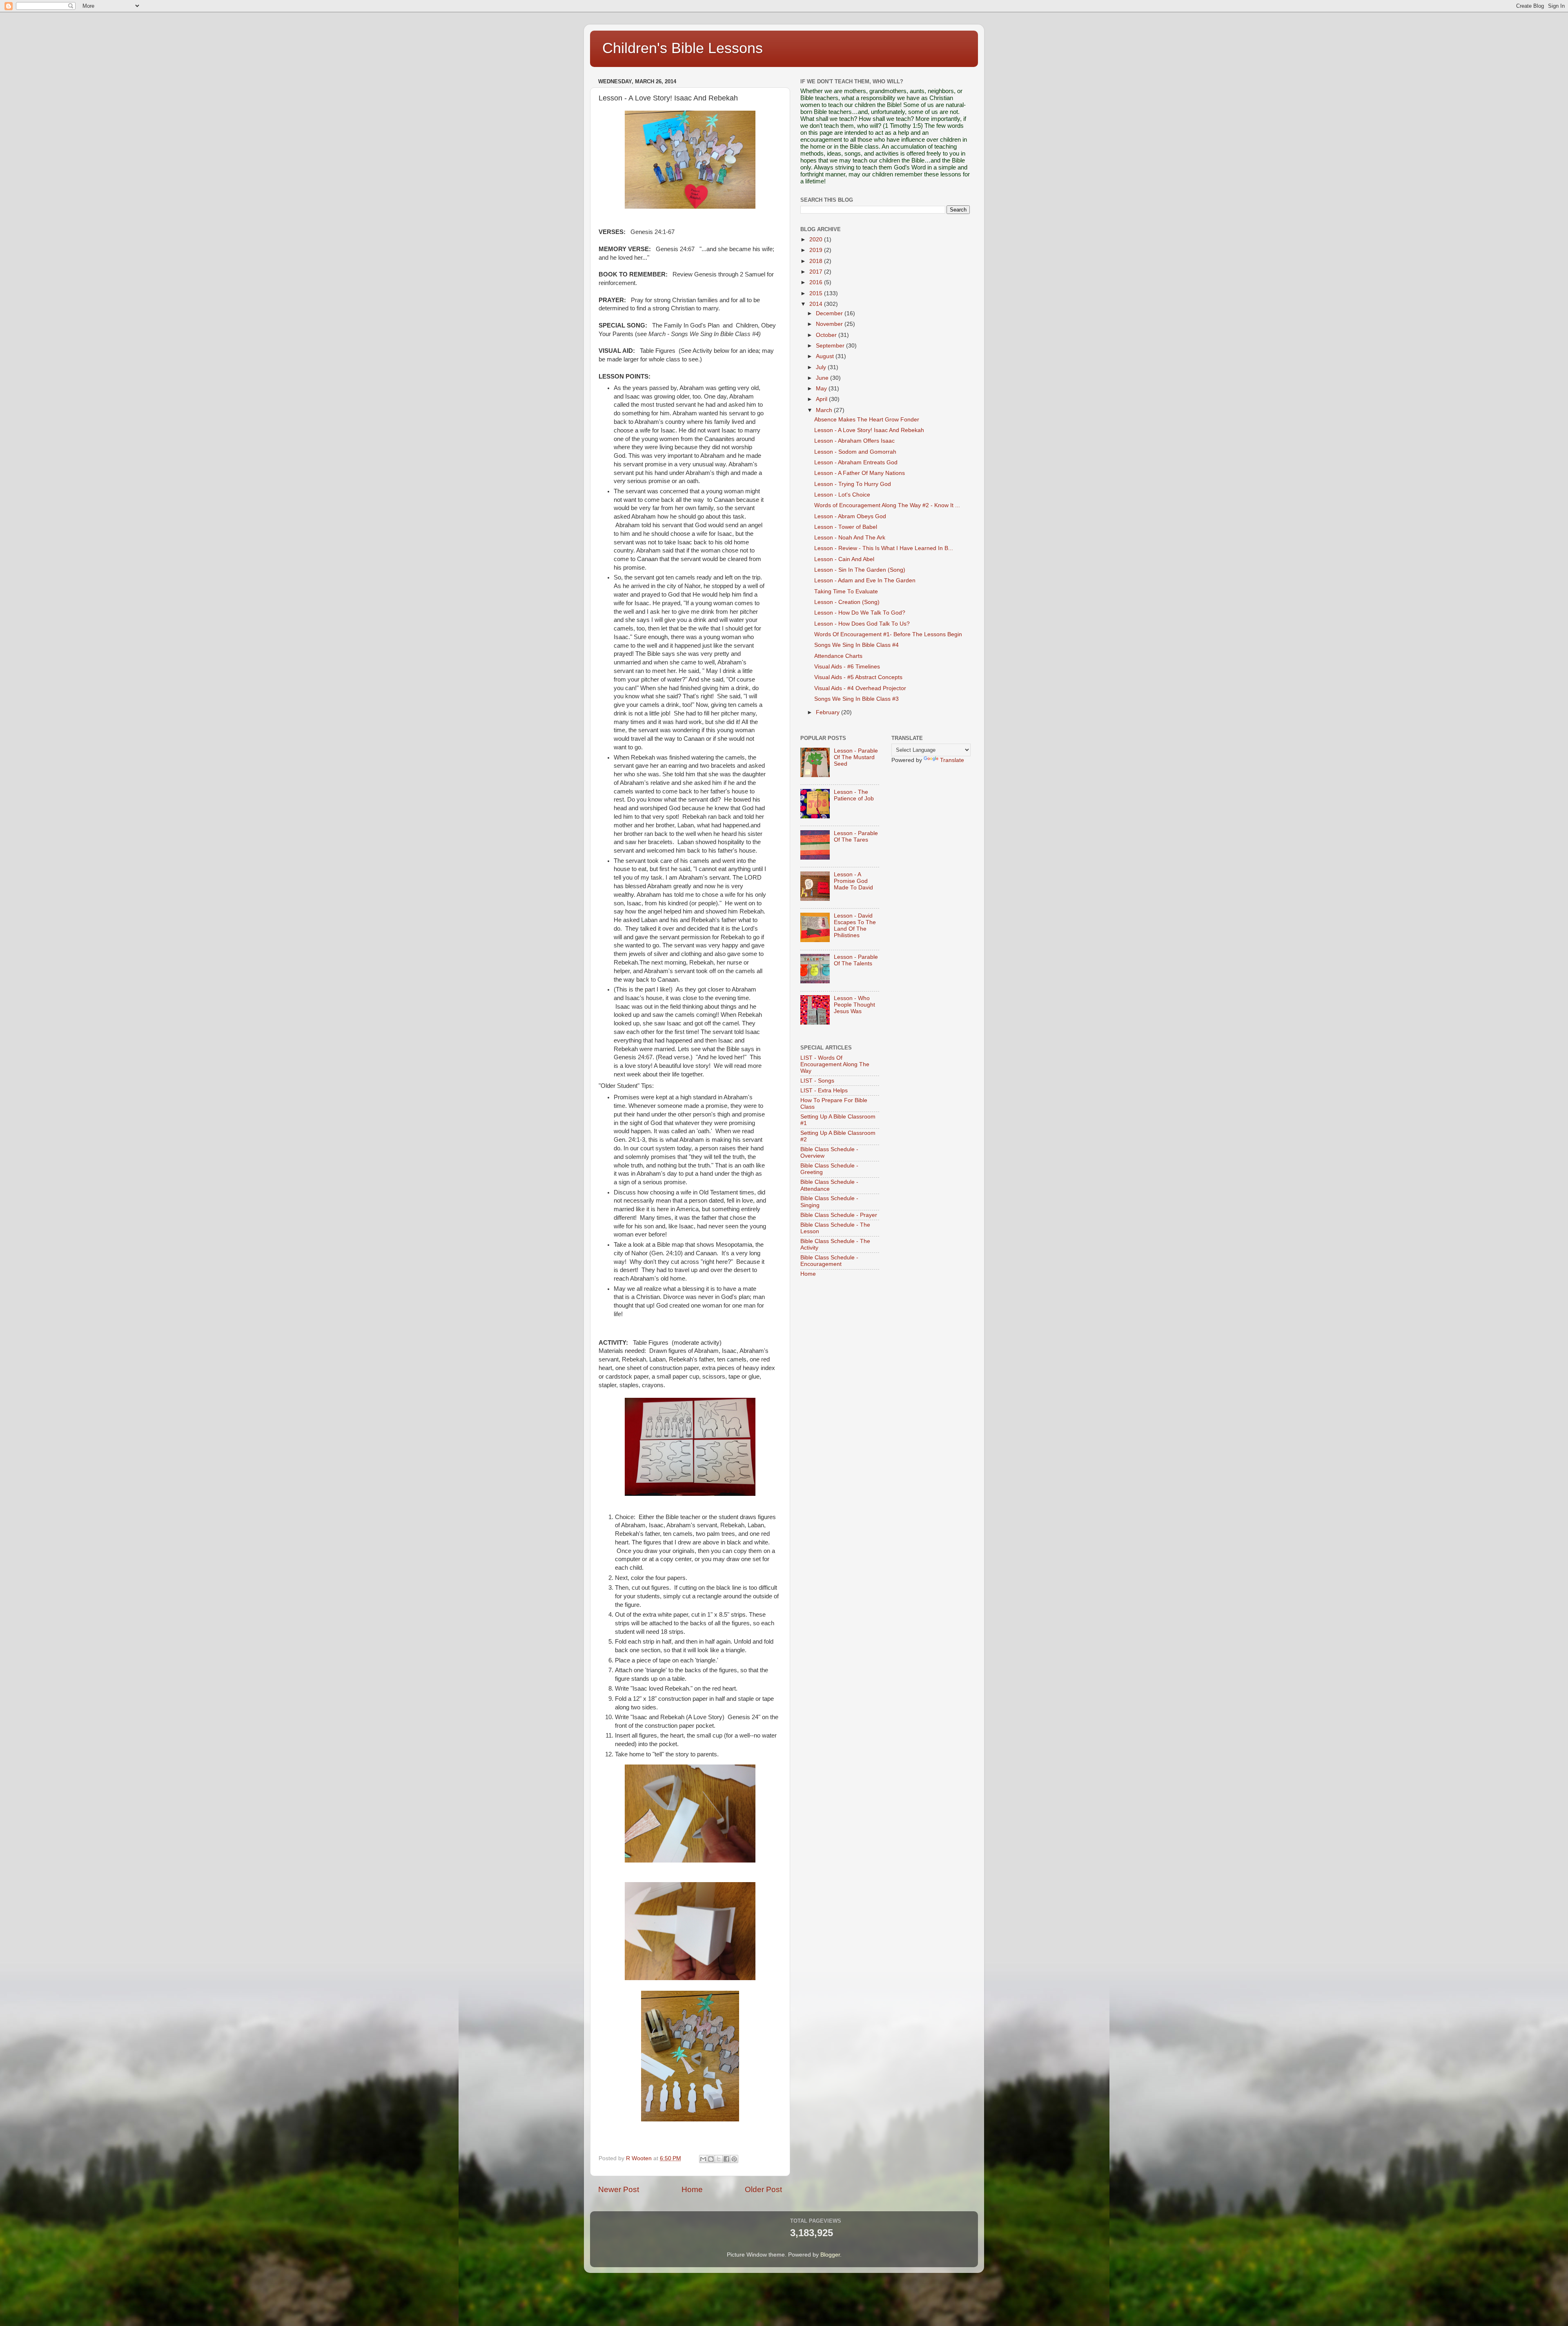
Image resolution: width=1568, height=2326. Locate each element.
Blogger (830, 2255)
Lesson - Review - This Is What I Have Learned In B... (884, 548)
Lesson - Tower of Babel (846, 527)
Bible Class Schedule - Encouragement (829, 1261)
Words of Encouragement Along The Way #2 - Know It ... (887, 505)
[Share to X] (719, 2159)
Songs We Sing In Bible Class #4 (856, 645)
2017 (817, 272)
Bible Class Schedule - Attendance (829, 1185)
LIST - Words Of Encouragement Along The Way (835, 1064)
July (822, 367)
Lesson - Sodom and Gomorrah (855, 452)
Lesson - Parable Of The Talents (856, 960)
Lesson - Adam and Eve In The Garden (865, 580)
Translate (952, 760)
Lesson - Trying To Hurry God (853, 484)
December (830, 313)
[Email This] (703, 2159)
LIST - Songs (817, 1081)
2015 (817, 293)
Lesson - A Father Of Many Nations (860, 473)
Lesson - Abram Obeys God (850, 516)
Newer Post (619, 2189)
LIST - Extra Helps (824, 1091)
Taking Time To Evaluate (846, 592)
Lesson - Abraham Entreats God (856, 462)
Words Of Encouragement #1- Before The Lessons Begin (888, 634)
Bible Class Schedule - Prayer (839, 1215)
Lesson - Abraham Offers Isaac (854, 441)
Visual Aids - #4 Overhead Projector (860, 688)
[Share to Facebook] (726, 2159)
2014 (817, 304)
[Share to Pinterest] (734, 2159)
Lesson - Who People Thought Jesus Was (854, 1005)
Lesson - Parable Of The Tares (856, 837)
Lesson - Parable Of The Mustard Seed (856, 757)
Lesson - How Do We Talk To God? (860, 613)
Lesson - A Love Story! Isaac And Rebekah (869, 430)
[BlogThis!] (711, 2159)
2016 (817, 282)
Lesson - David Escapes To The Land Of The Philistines (855, 926)
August (826, 356)
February (829, 712)
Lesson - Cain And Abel (844, 559)
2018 (817, 261)
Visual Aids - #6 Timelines (847, 667)
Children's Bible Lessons (683, 48)
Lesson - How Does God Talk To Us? (862, 624)
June (823, 378)
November (830, 324)
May (822, 389)
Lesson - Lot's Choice (842, 495)
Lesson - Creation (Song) (847, 602)
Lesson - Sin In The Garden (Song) (860, 570)
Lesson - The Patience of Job (854, 795)
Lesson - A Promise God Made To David (853, 881)
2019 (817, 250)
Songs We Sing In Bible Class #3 (856, 699)
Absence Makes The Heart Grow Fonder (867, 420)
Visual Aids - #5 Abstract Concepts (858, 677)
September (831, 346)
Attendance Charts (838, 656)
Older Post (763, 2189)
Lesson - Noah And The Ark (850, 538)
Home (692, 2189)
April (822, 399)
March (825, 410)
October (827, 335)
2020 (817, 240)
